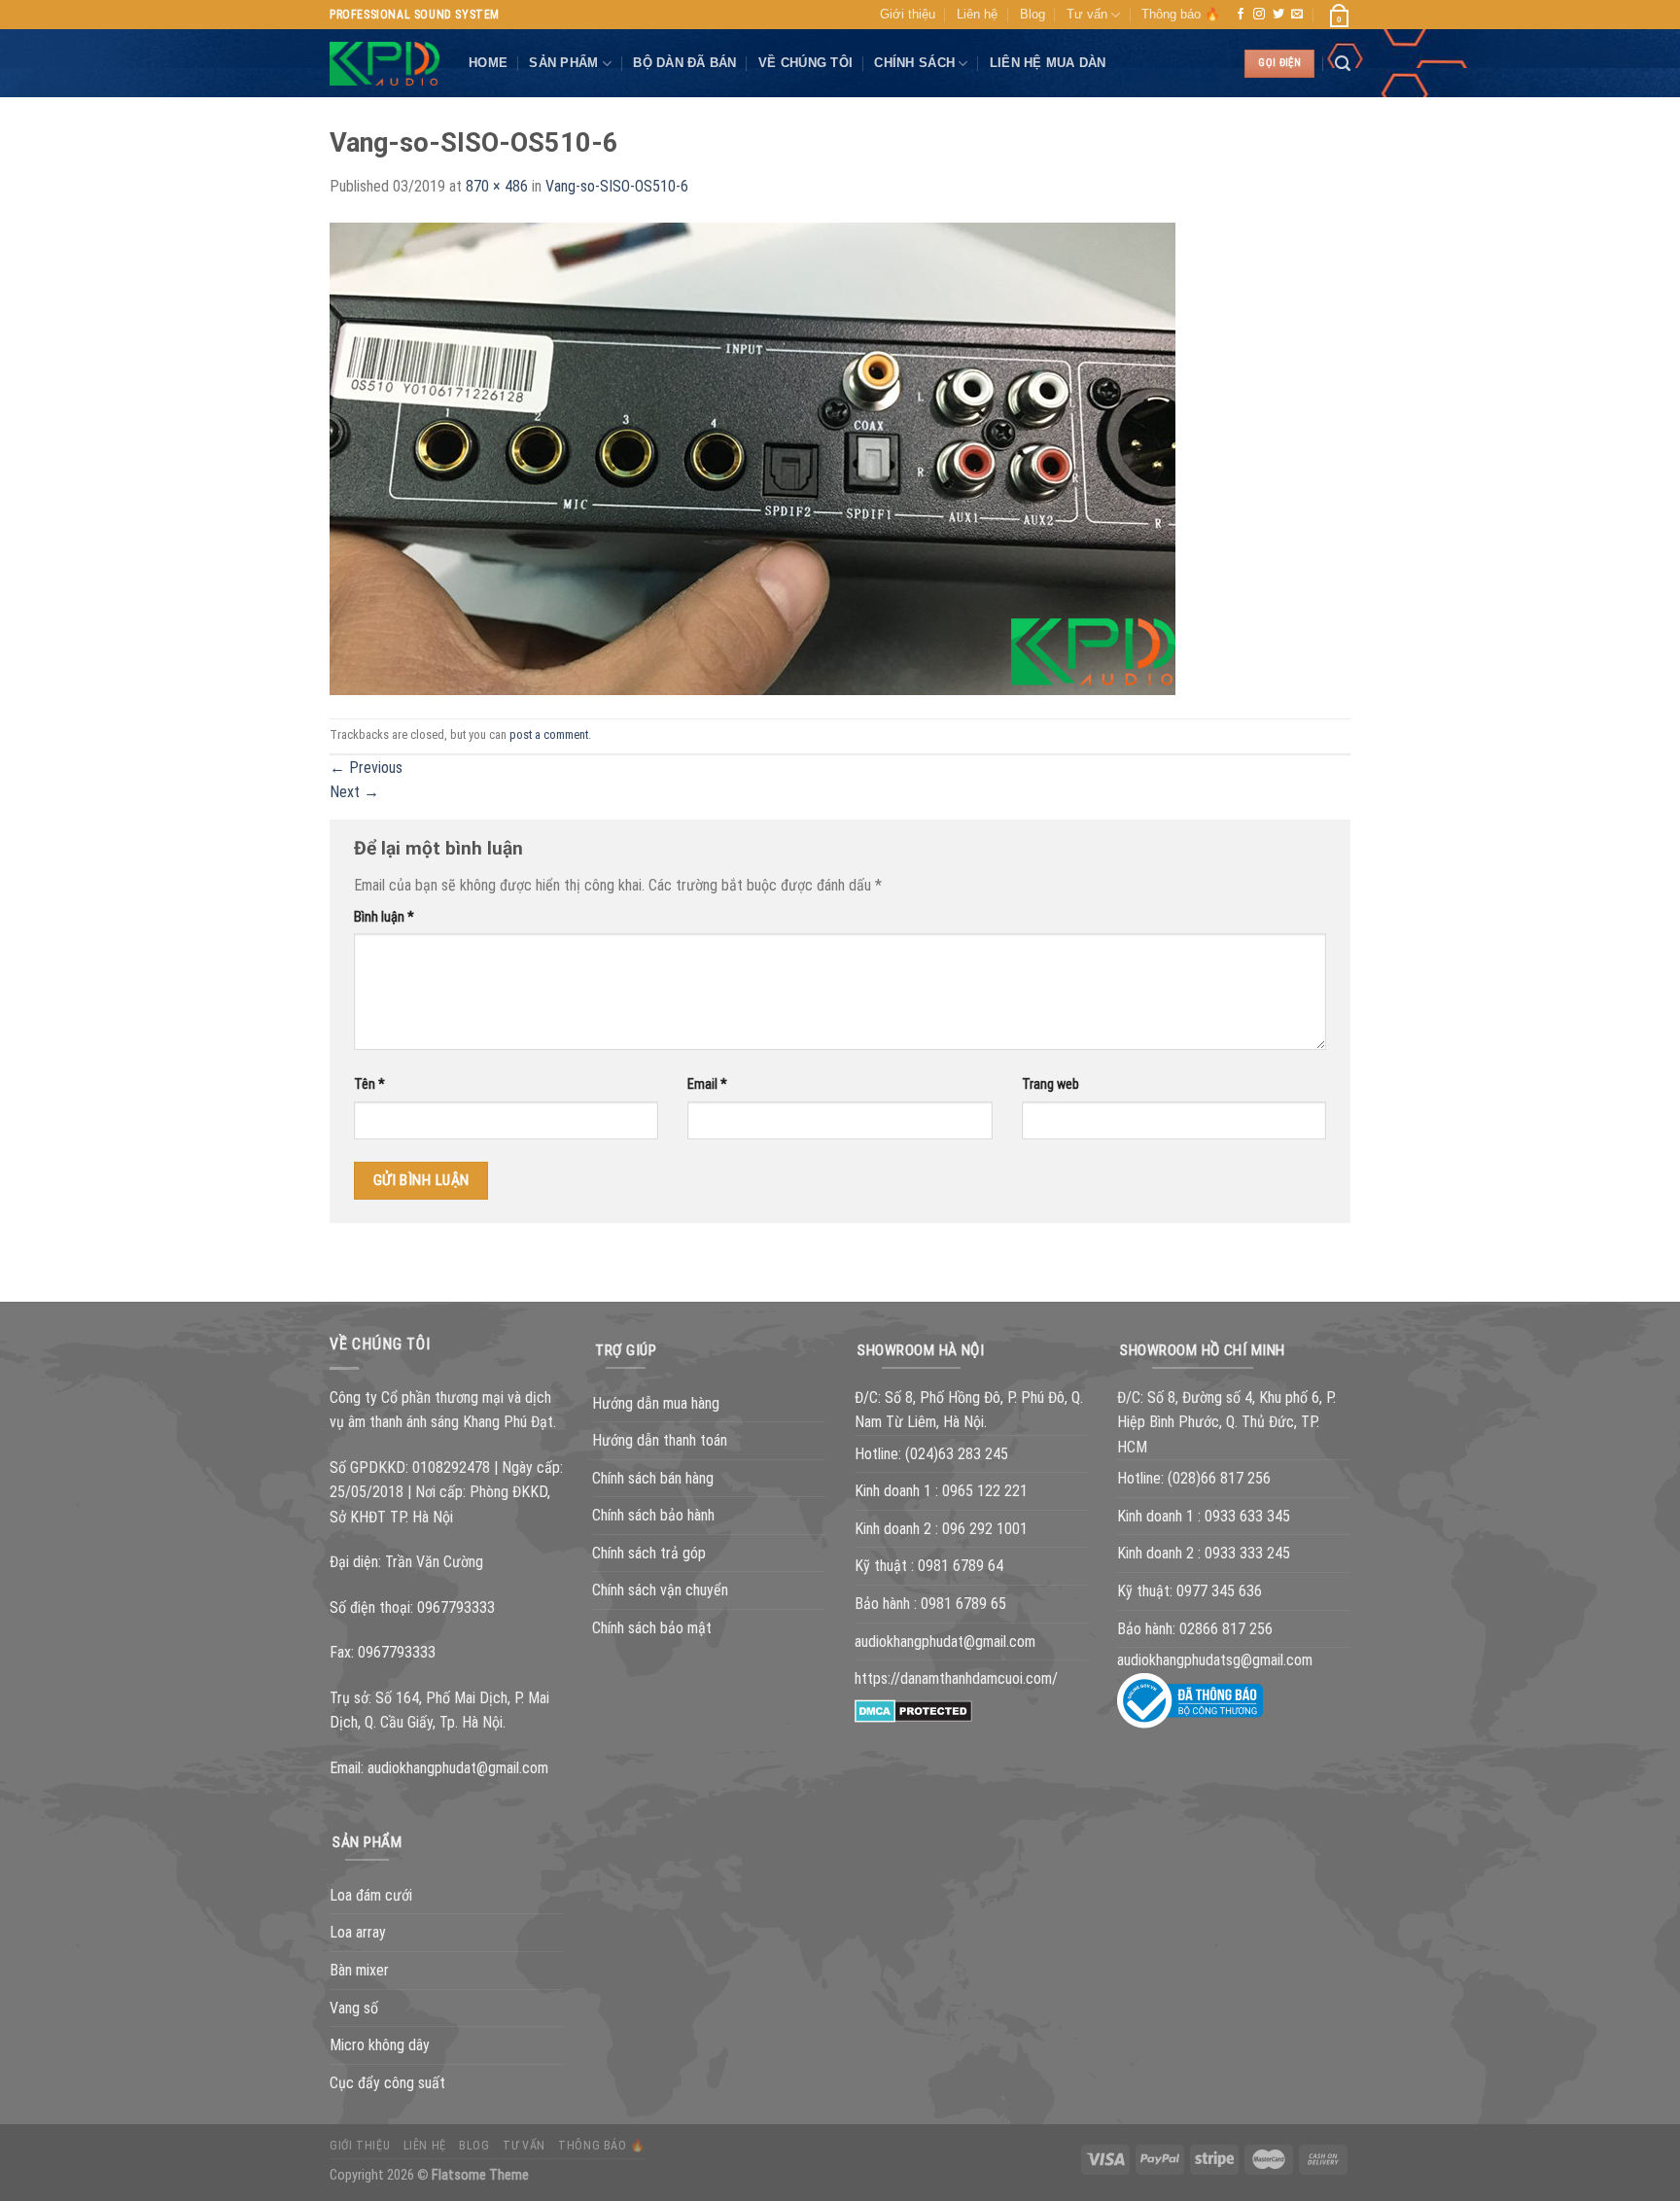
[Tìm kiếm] (1343, 64)
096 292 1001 (985, 1529)
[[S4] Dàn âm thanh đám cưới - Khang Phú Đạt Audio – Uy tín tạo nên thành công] (385, 64)
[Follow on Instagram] (1259, 15)
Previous (366, 768)
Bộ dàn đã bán (684, 63)
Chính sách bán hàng (653, 1478)
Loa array (358, 1932)
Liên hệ (977, 14)
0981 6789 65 (963, 1604)
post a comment (549, 734)
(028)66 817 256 (1219, 1478)
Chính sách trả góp (649, 1553)
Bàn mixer (359, 1970)
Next (354, 792)
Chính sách (914, 63)
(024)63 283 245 (957, 1454)
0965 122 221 (985, 1491)
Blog (1032, 14)
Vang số (354, 2008)
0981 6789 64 (961, 1566)
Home (488, 63)
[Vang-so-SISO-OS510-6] (752, 457)
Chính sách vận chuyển (660, 1590)
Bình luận (384, 917)
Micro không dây (380, 2045)
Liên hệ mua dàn (1048, 63)
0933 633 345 (1247, 1516)
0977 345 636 (1219, 1591)
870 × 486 (497, 186)
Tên (369, 1084)
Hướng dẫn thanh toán (660, 1440)
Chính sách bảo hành (653, 1515)
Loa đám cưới (371, 1895)
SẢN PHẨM (563, 63)
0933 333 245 (1247, 1553)
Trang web (1050, 1084)
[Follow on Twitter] (1278, 15)
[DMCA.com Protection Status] (913, 1710)
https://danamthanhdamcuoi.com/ (956, 1678)
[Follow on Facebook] (1241, 15)
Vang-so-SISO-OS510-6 (617, 186)
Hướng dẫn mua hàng (656, 1403)
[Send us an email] (1297, 15)
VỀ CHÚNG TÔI (805, 63)
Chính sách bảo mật (652, 1628)
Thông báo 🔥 (1181, 14)
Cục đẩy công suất (387, 2083)
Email (707, 1084)
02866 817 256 (1226, 1629)
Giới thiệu (908, 14)
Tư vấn (1087, 14)
